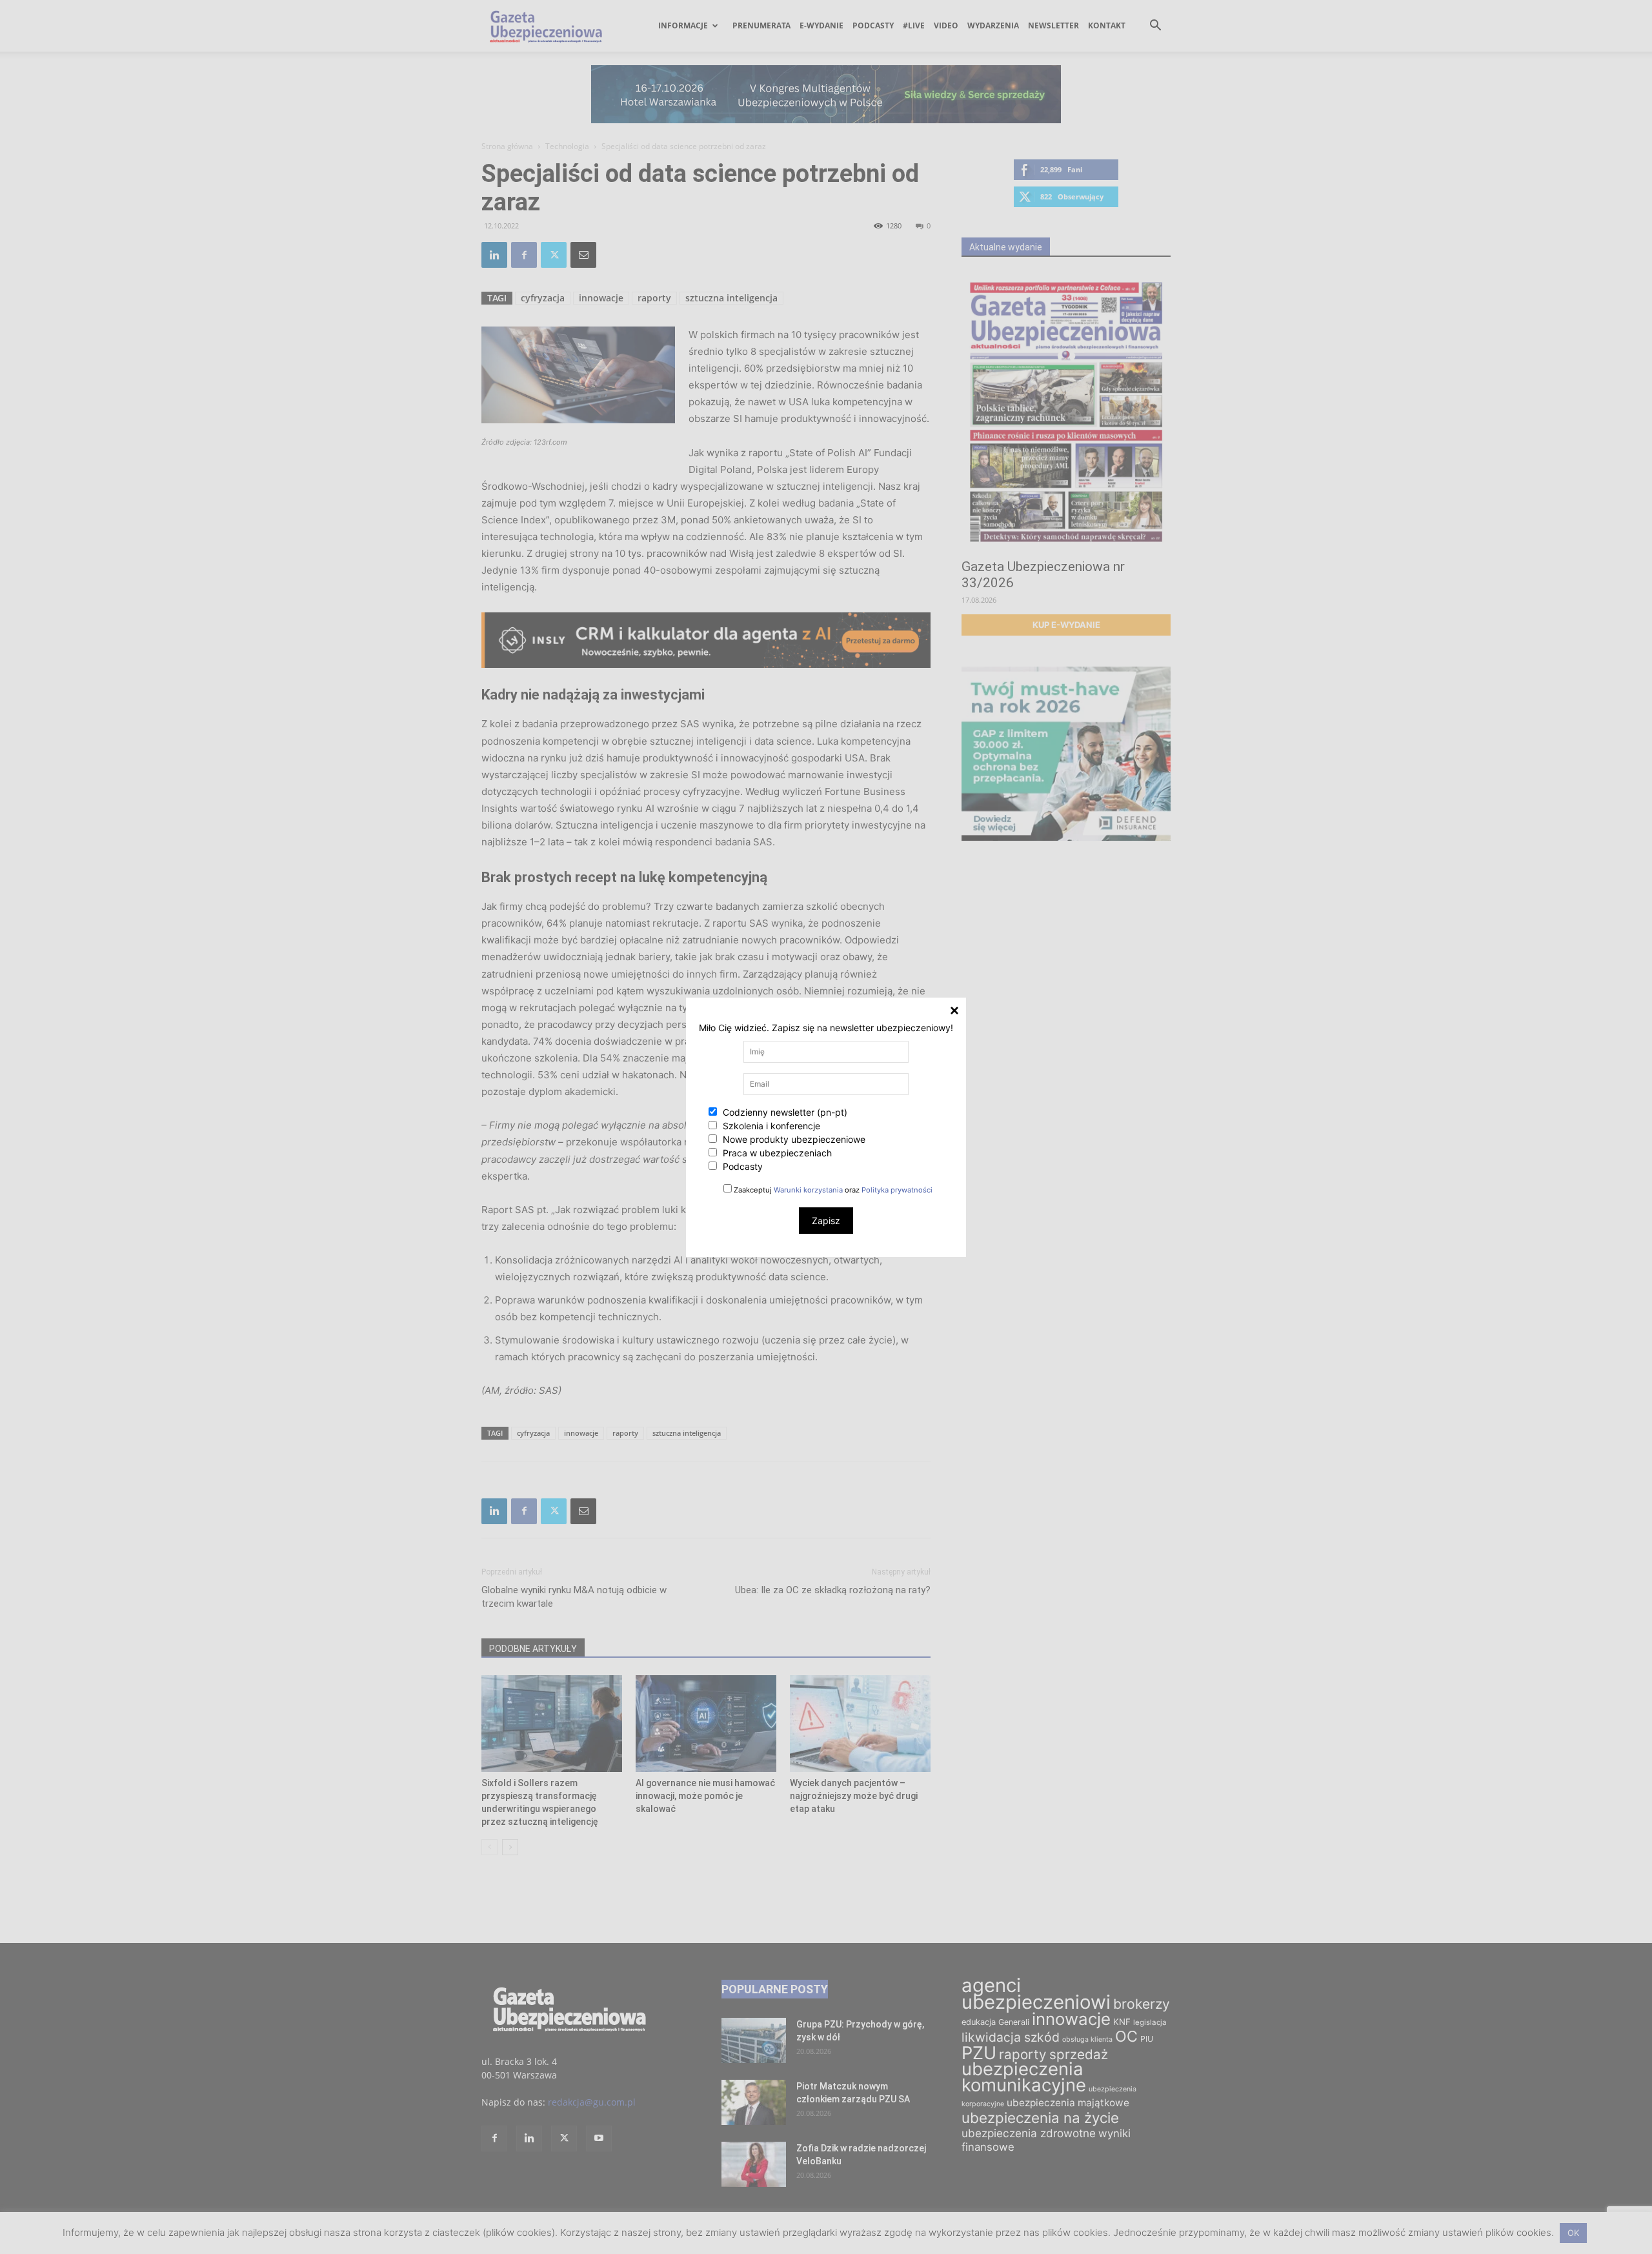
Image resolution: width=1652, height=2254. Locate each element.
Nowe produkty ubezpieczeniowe (793, 1139)
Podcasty (741, 1166)
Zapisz (826, 1221)
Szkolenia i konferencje (770, 1126)
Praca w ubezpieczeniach (776, 1153)
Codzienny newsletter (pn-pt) (784, 1112)
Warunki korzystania (808, 1190)
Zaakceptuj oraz (832, 1190)
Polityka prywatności (897, 1190)
